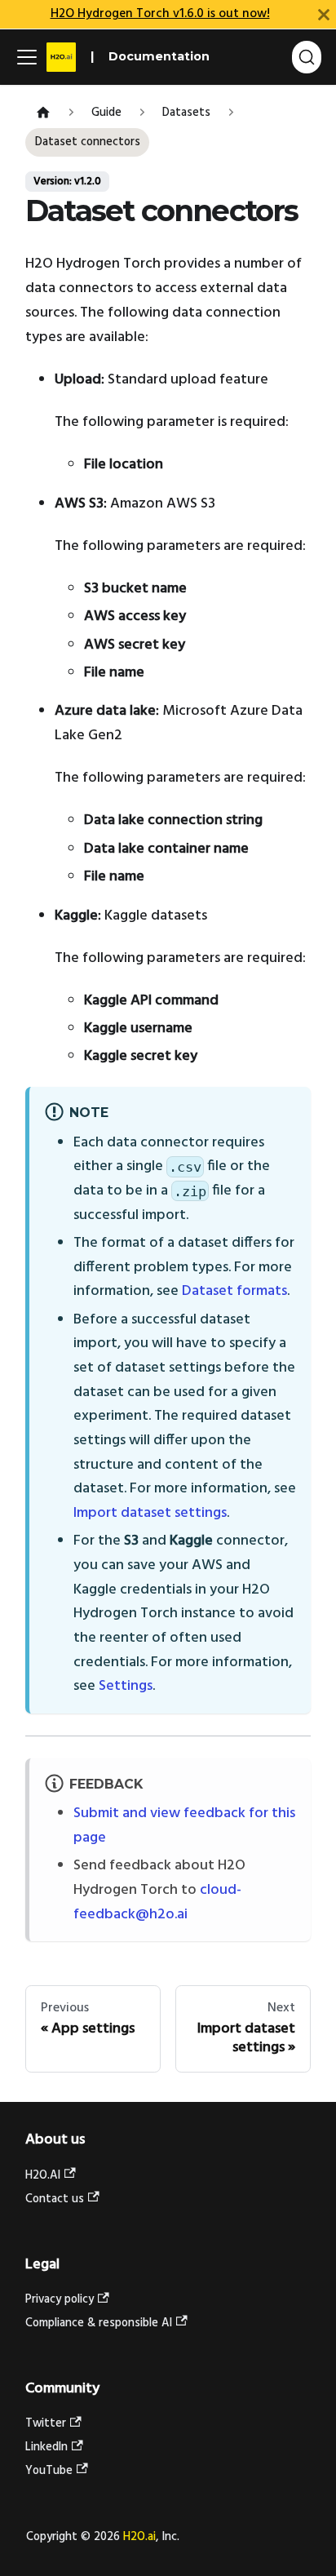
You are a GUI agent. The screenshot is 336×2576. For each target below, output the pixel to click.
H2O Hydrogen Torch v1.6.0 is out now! (160, 14)
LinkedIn (46, 2447)
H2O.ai (139, 2537)
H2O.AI (43, 2176)
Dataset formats (234, 1291)
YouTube (49, 2471)
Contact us (55, 2199)
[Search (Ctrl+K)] (307, 57)
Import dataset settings (150, 1513)
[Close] (324, 14)
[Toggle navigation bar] (27, 57)
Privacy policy (60, 2300)
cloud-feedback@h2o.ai (157, 1902)
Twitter (46, 2424)
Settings (126, 1686)
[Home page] (43, 114)
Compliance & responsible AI (99, 2323)
